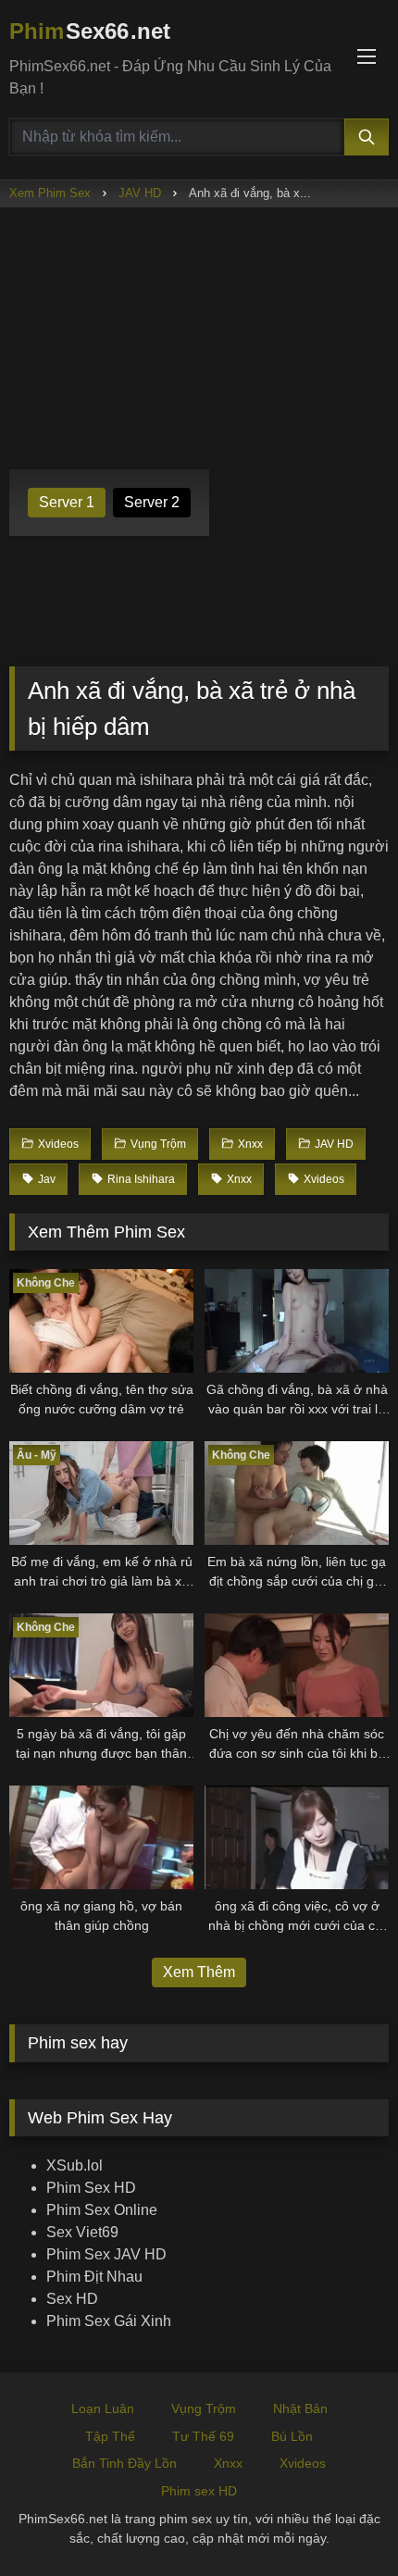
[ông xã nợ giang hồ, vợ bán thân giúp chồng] (101, 1837)
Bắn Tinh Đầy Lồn (124, 2463)
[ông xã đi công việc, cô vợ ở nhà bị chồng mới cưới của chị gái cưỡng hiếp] (297, 1837)
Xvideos (303, 2463)
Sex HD (72, 2299)
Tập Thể (110, 2436)
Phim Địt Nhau (94, 2277)
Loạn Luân (103, 2408)
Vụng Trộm (204, 2408)
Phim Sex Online (102, 2210)
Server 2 (152, 502)
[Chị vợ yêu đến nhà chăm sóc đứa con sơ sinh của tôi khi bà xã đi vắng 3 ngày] (297, 1665)
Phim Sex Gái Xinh (109, 2321)
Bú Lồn (292, 2436)
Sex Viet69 (82, 2232)
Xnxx (228, 2463)
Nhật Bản (300, 2408)
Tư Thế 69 (203, 2436)
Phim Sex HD (91, 2188)
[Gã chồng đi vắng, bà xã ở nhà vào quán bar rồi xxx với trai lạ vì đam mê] (297, 1321)
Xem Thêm (199, 1972)
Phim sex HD (199, 2491)
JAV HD (140, 193)
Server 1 (67, 502)
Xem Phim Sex (50, 193)
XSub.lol (75, 2165)
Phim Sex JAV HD (106, 2254)
